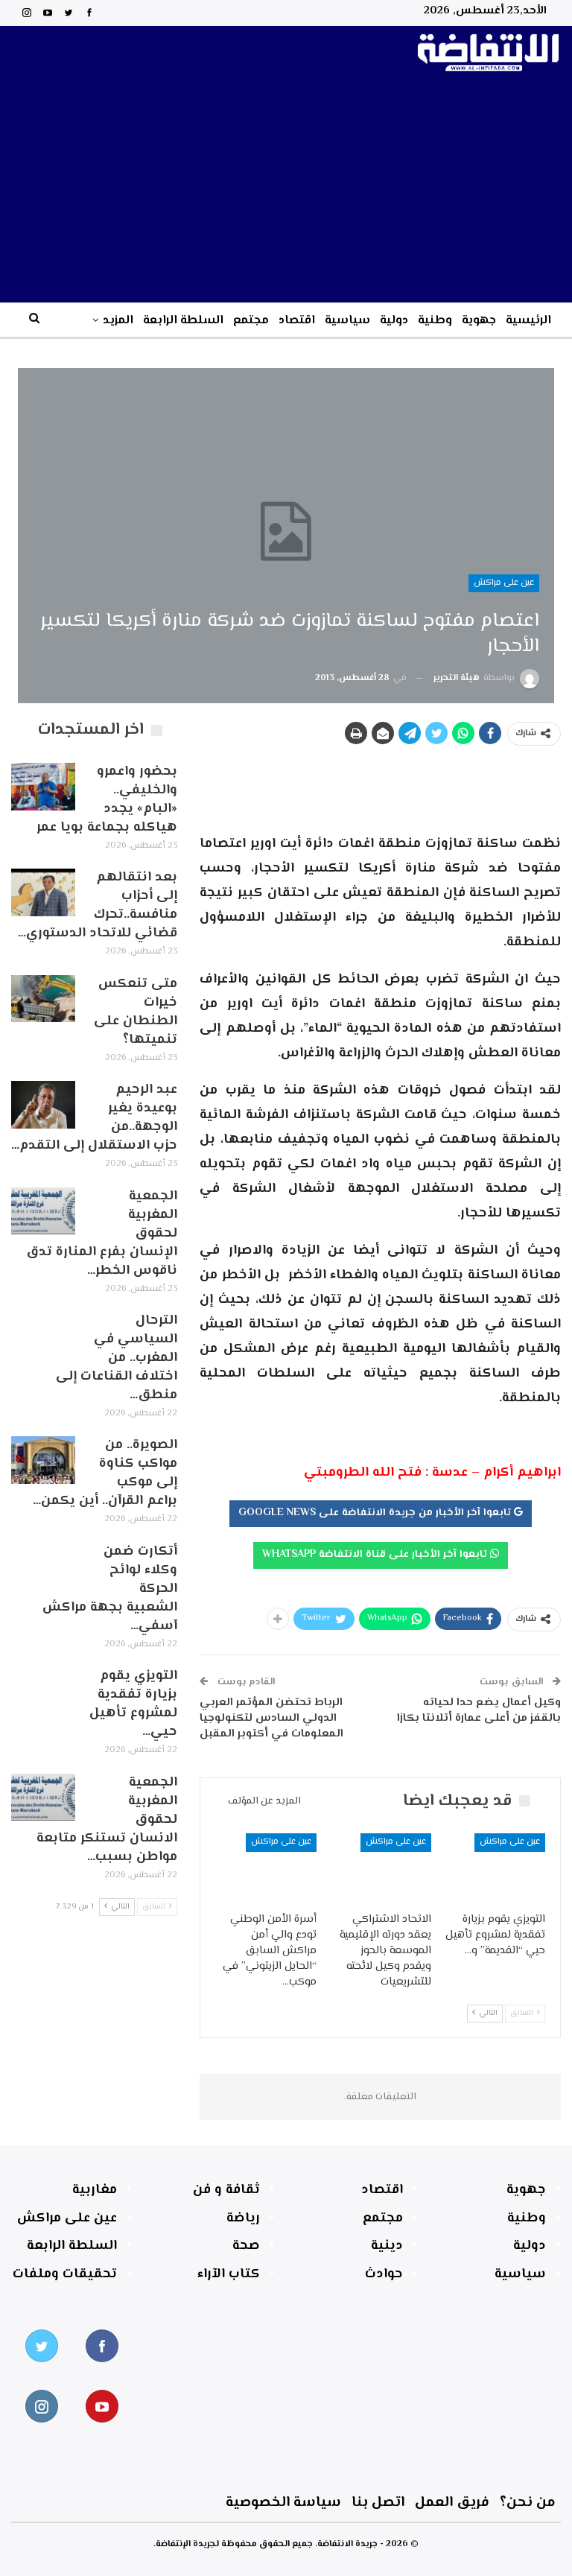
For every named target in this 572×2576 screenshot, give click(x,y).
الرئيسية (528, 321)
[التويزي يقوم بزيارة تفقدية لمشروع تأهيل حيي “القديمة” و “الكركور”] (495, 1869)
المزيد (118, 321)
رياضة (243, 2218)
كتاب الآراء (229, 2274)
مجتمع (251, 321)
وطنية (435, 321)
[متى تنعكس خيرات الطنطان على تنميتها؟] (43, 999)
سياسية (347, 321)
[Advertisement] (286, 191)
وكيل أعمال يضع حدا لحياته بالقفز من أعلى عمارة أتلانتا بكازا (479, 1710)
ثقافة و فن (226, 2190)
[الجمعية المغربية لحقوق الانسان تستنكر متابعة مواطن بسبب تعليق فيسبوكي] (43, 1798)
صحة (246, 2246)
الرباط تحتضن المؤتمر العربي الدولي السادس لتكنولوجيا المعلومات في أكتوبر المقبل (271, 1718)
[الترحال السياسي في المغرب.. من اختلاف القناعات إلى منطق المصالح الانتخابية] (43, 1336)
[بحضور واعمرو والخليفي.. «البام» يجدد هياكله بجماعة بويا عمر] (43, 787)
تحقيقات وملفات (65, 2274)
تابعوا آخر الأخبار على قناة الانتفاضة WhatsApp (376, 1555)
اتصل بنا (378, 2503)
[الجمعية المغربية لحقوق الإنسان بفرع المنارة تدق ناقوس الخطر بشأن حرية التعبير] (43, 1211)
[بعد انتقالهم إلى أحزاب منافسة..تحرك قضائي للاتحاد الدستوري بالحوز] (43, 892)
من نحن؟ (528, 2503)
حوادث (384, 2274)
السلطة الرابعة (183, 321)
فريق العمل (452, 2503)
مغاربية (95, 2190)
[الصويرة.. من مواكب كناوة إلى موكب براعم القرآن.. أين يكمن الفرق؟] (43, 1460)
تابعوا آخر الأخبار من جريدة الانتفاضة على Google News (376, 1513)
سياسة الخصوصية (283, 2503)
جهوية (479, 321)
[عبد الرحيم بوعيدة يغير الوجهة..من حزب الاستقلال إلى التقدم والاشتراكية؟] (43, 1105)
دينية (387, 2246)
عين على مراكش (504, 583)
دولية (394, 321)
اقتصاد (297, 321)
